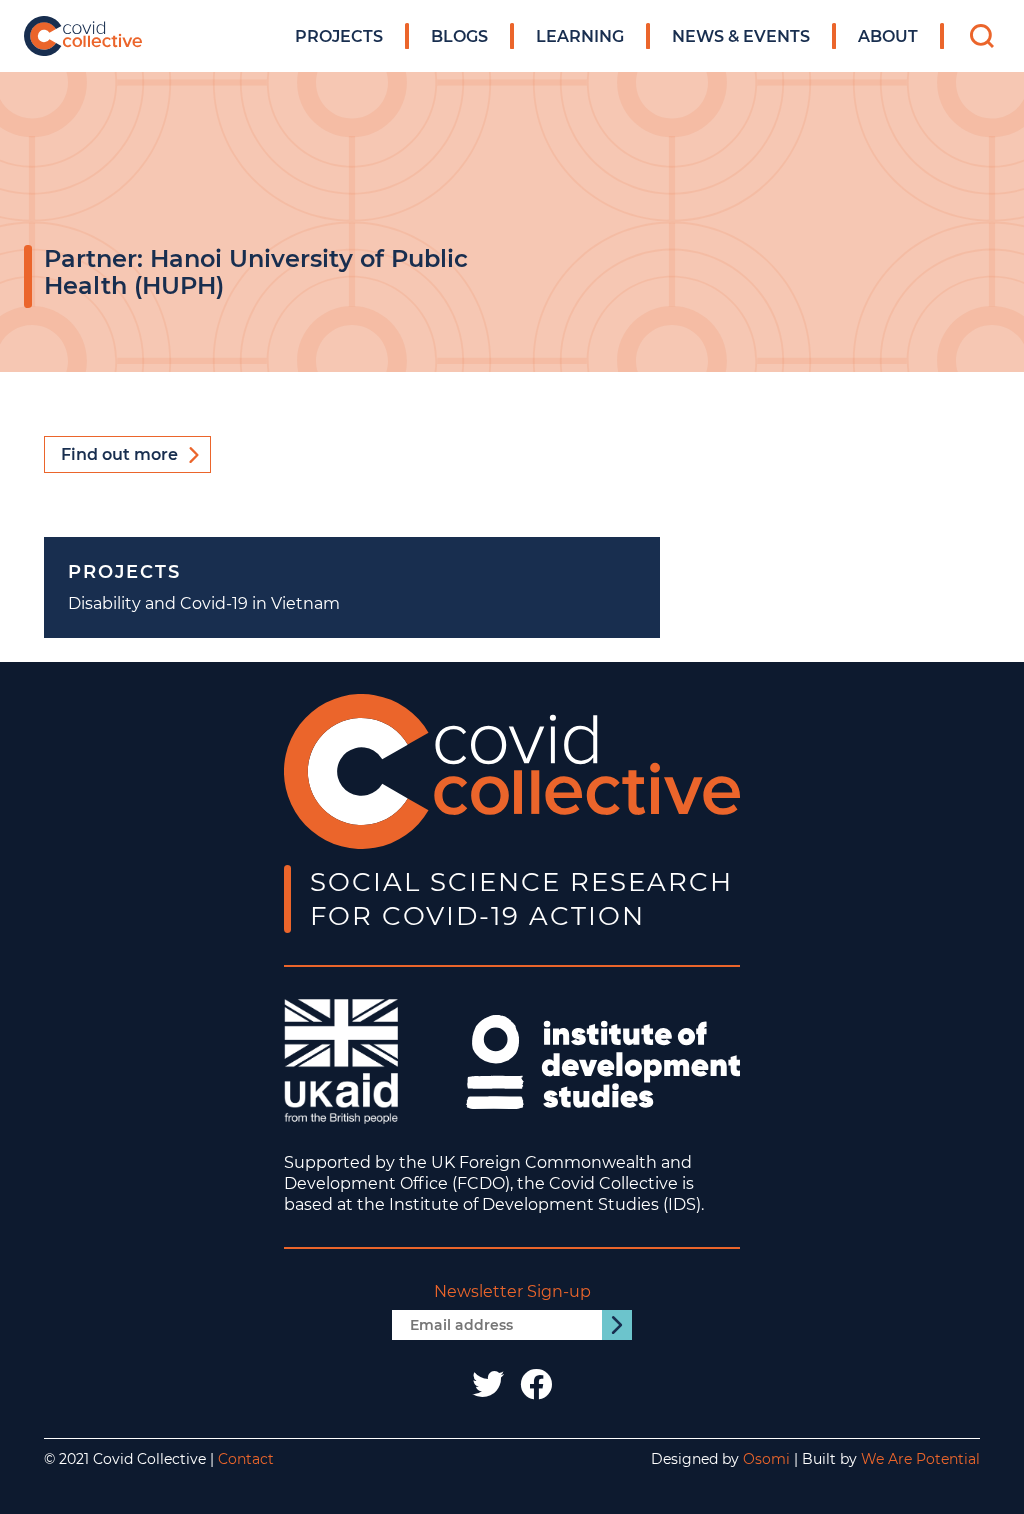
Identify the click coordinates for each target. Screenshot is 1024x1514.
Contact (246, 1459)
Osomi (766, 1459)
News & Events (741, 36)
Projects (339, 36)
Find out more (119, 454)
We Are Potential (920, 1459)
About (888, 36)
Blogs (459, 36)
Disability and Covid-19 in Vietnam (204, 603)
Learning (580, 36)
